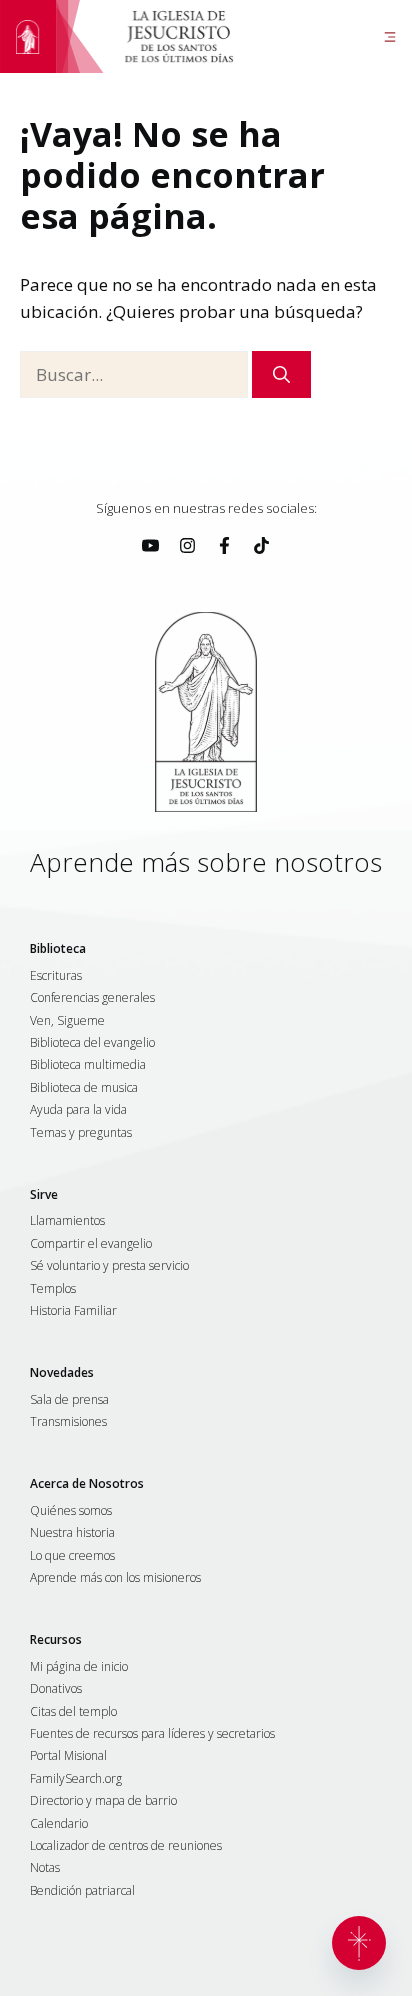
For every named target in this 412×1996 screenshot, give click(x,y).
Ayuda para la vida (78, 1110)
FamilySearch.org (76, 1779)
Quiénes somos (71, 1511)
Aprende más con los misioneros (115, 1578)
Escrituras (56, 976)
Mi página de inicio (79, 1667)
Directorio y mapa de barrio (103, 1801)
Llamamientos (67, 1221)
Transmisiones (68, 1422)
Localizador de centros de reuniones (126, 1846)
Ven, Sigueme (67, 1021)
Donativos (56, 1689)
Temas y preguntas (81, 1133)
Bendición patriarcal (82, 1891)
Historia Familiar (73, 1311)
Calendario (59, 1824)
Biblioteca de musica (84, 1088)
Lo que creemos (72, 1556)
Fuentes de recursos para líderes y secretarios (152, 1734)
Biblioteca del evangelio (92, 1043)
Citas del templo (73, 1712)
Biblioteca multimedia (88, 1065)
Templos (53, 1289)
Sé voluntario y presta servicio (109, 1266)
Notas (45, 1868)
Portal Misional (68, 1756)
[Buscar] (281, 375)
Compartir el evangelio (91, 1244)
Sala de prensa (69, 1400)
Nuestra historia (72, 1533)
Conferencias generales (92, 998)
